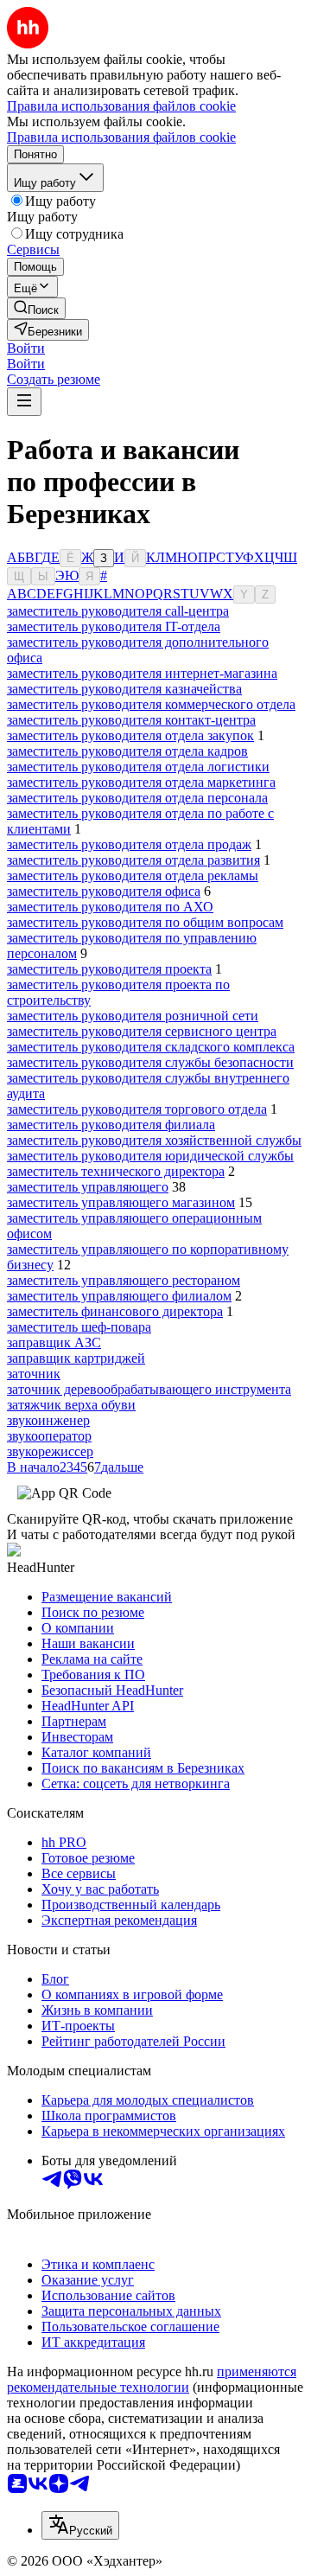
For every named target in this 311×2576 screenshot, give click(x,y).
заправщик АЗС (54, 1342)
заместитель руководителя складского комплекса (151, 1047)
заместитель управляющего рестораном (124, 1280)
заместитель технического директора (116, 1171)
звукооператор (49, 1436)
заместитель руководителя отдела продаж (129, 844)
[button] (26, 348)
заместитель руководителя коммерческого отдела (151, 704)
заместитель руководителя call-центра (118, 611)
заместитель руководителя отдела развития (133, 860)
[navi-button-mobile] (24, 402)
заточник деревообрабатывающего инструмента (149, 1389)
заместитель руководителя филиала (111, 1125)
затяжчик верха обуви (71, 1405)
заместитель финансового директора (115, 1311)
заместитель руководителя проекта (109, 969)
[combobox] (80, 2525)
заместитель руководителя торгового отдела (137, 1109)
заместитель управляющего (88, 1187)
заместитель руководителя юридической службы (150, 1156)
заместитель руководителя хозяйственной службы (154, 1140)
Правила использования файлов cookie (121, 137)
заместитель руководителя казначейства (124, 689)
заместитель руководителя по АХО (110, 907)
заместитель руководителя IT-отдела (114, 626)
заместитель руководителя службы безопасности (150, 1062)
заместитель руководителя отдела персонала (137, 798)
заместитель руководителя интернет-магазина (142, 673)
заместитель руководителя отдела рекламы (133, 876)
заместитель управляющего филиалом (119, 1296)
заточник (34, 1374)
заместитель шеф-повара (79, 1327)
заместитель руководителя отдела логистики (138, 767)
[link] (36, 308)
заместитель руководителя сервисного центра (142, 1031)
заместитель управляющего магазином (121, 1202)
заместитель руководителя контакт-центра (131, 720)
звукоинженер (48, 1420)
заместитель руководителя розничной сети (133, 1016)
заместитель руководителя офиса (104, 891)
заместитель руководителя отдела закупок (130, 735)
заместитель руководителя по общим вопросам (145, 922)
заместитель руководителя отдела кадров (127, 751)
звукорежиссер (50, 1451)
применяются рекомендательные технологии (152, 2379)
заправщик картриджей (76, 1358)
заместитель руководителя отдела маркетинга (141, 782)
